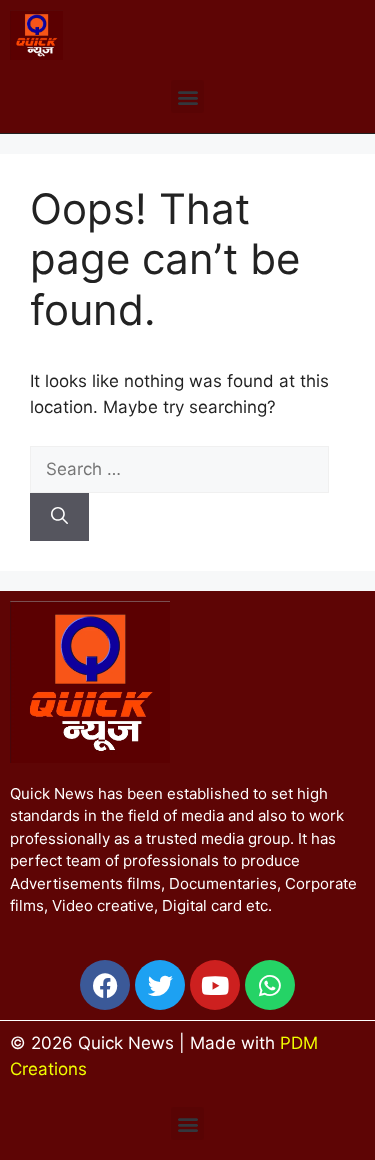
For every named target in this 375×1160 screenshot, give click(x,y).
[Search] (59, 517)
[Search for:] (179, 469)
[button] (187, 96)
